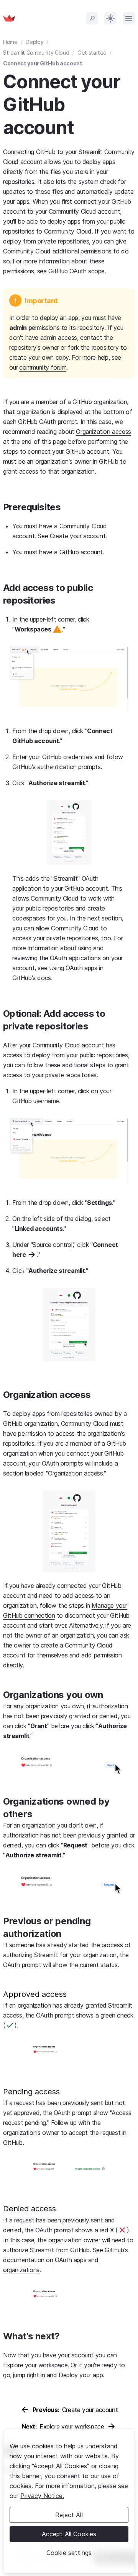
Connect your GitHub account (43, 63)
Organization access (103, 432)
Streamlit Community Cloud (36, 53)
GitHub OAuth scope (76, 271)
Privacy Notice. (42, 2496)
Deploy (34, 42)
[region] (69, 2501)
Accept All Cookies (69, 2534)
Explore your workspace (35, 2365)
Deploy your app (81, 2375)
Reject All (69, 2515)
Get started (92, 53)
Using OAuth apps (73, 968)
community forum (43, 367)
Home (10, 42)
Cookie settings (69, 2553)
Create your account (78, 536)
